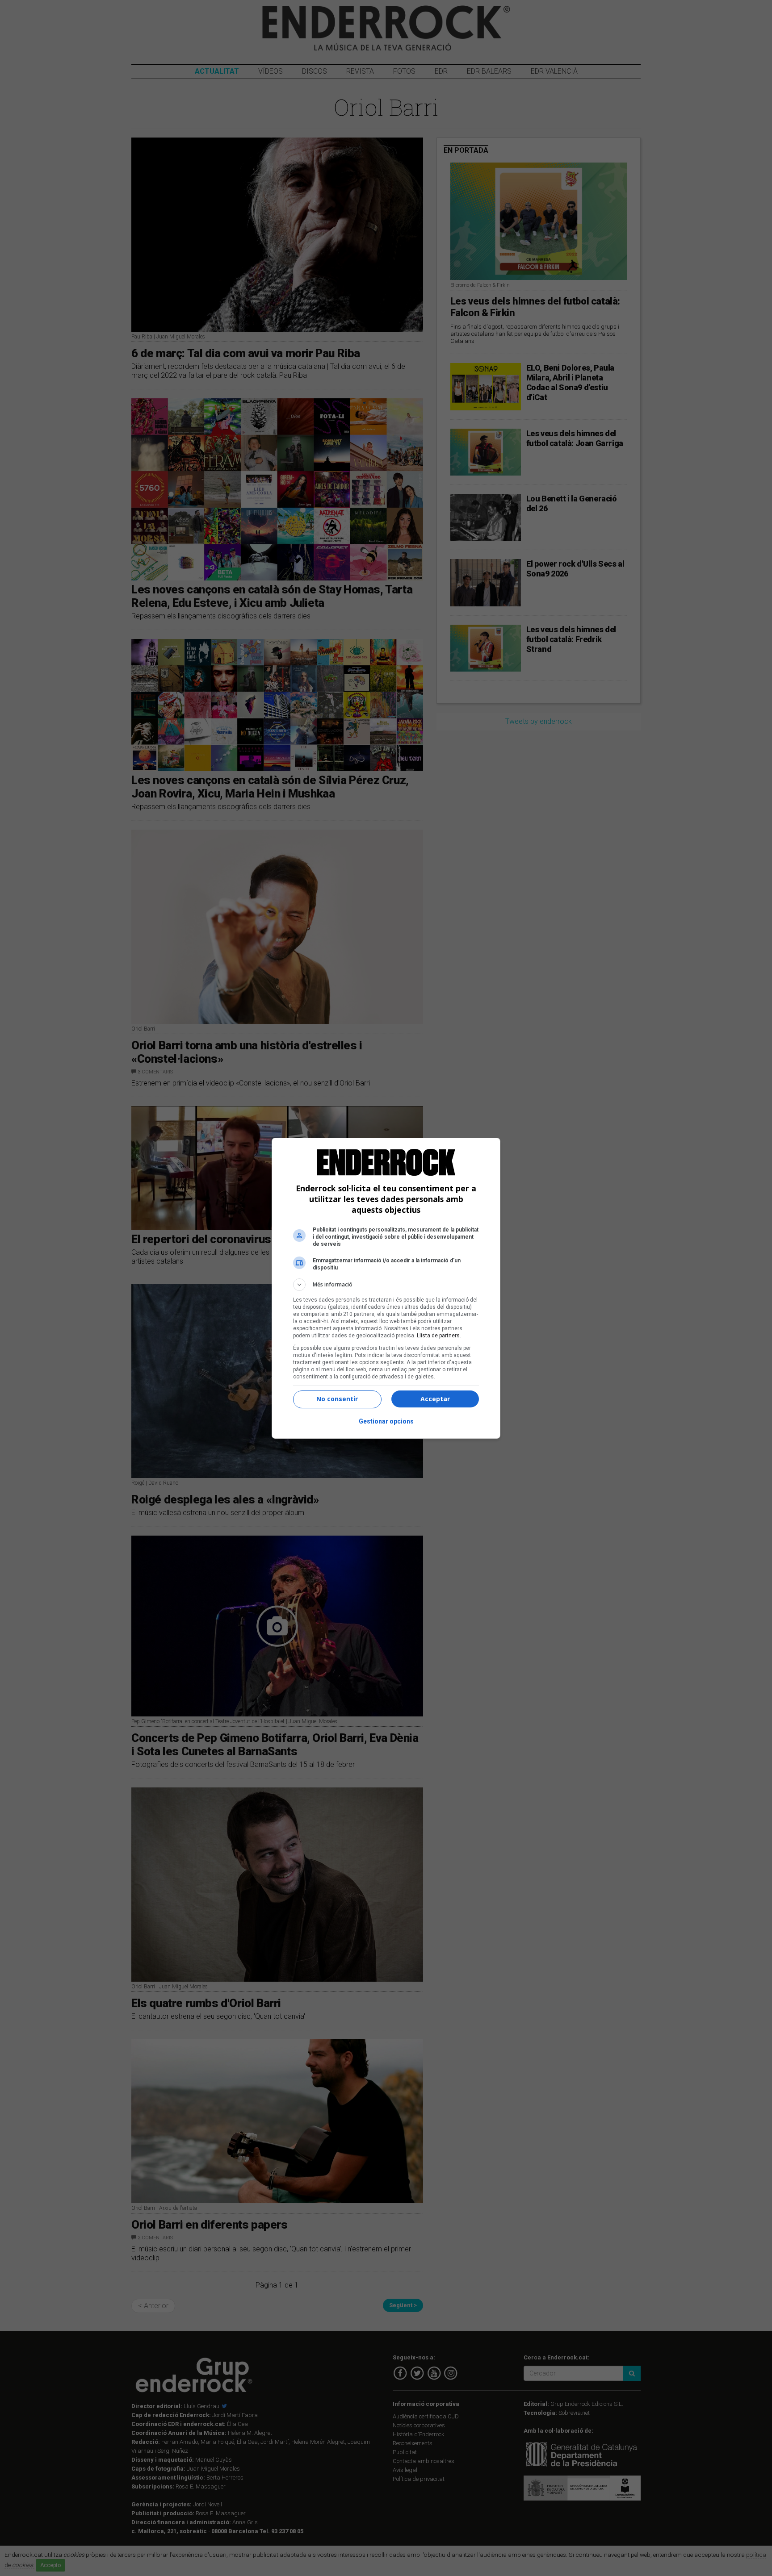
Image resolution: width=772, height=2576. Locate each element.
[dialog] (386, 1288)
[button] (386, 1285)
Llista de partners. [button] (439, 1336)
